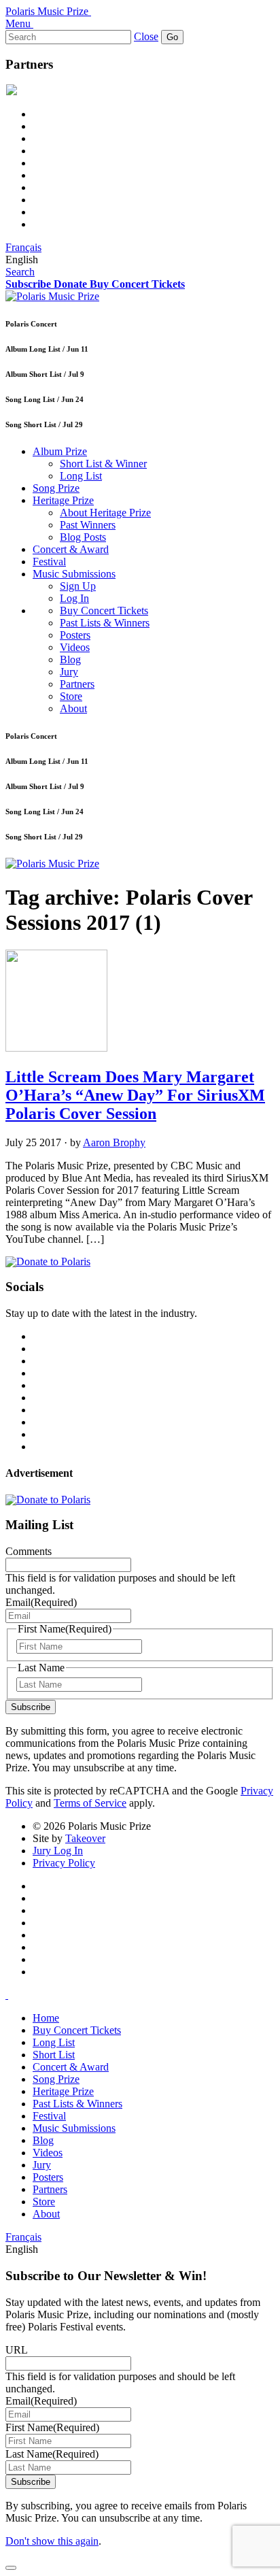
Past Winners (88, 525)
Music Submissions (74, 574)
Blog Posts (83, 537)
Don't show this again (52, 2541)
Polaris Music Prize (47, 11)
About (73, 708)
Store (71, 696)
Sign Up (78, 586)
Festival (49, 562)
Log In (74, 598)
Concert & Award (71, 549)
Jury (69, 672)
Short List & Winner (103, 464)
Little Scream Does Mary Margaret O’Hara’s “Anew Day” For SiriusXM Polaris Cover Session (135, 1095)
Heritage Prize (63, 500)
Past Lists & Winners (105, 623)
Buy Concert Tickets (104, 610)
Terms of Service (90, 1803)
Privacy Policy (64, 1863)
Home (46, 2018)
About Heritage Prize (105, 513)
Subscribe (31, 1707)
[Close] (11, 2568)
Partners (77, 684)
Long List (81, 476)
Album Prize (60, 451)
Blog (70, 659)
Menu (18, 23)
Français (23, 247)
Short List (54, 2055)
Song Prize (56, 488)
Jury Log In (58, 1851)
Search (20, 272)
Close (146, 36)
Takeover (85, 1838)
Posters (75, 635)
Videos (75, 647)
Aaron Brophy (114, 1142)
